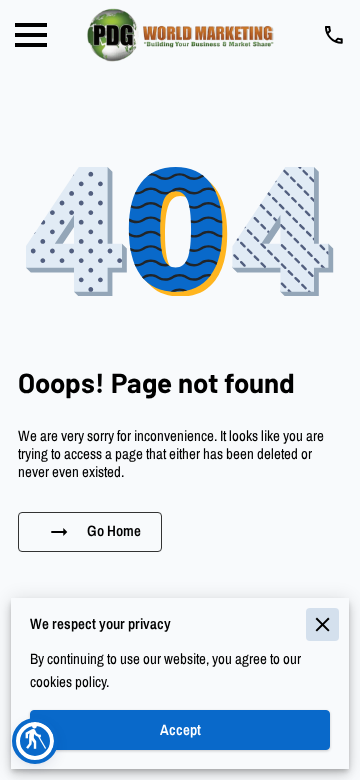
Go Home (114, 531)
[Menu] (31, 35)
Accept (180, 730)
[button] (35, 741)
